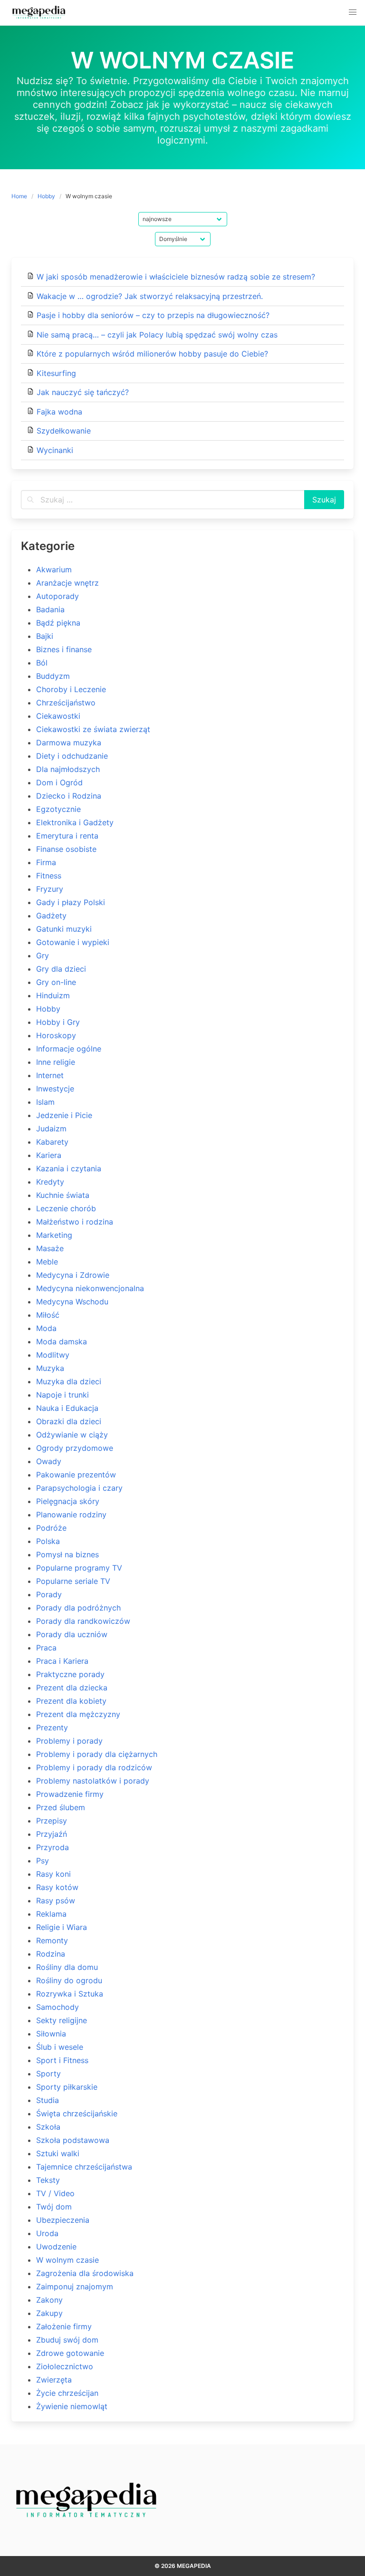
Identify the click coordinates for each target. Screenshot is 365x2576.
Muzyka (50, 1368)
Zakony (49, 2300)
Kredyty (50, 1182)
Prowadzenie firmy (70, 1794)
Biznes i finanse (64, 649)
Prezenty (52, 1727)
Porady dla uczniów (72, 1634)
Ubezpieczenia (63, 2220)
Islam (45, 1102)
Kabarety (52, 1142)
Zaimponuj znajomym (75, 2287)
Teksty (48, 2180)
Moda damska (62, 1341)
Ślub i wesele (60, 2047)
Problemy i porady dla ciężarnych (97, 1754)
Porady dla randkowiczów (83, 1621)
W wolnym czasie (67, 2260)
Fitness (49, 876)
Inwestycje (55, 1089)
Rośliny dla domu (67, 1967)
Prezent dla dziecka (72, 1688)
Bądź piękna (58, 623)
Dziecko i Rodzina (69, 796)
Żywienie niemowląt (72, 2406)
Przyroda (53, 1847)
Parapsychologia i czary (79, 1488)
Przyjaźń (52, 1834)
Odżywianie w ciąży (72, 1435)
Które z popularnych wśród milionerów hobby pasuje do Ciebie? (152, 354)
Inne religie (56, 1062)
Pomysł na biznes (67, 1554)
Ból (42, 663)
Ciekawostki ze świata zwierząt (93, 729)
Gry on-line (56, 982)
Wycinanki (55, 450)
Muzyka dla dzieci (69, 1381)
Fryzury (50, 889)
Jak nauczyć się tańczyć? (83, 392)
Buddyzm (53, 676)
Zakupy (49, 2313)
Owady (49, 1461)
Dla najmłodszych (68, 769)
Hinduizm (53, 995)
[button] (353, 12)
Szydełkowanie (64, 431)
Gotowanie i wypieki (73, 942)
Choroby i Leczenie (71, 689)
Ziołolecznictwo (65, 2366)
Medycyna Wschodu (72, 1302)
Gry (43, 955)
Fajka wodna (59, 412)
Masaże (50, 1248)
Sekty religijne (62, 2020)
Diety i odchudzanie (72, 756)
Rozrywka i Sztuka (70, 1994)
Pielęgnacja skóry (68, 1501)
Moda (46, 1328)
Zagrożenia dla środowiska (85, 2273)
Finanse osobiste (66, 849)
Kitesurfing (56, 373)
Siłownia (51, 2034)
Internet (50, 1075)
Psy (43, 1861)
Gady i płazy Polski (71, 902)
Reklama (51, 1914)
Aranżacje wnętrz (67, 583)
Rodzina (51, 1954)
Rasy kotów (57, 1887)
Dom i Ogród (59, 782)
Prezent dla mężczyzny (78, 1714)
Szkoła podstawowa (73, 2140)
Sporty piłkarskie (67, 2087)
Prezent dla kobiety (71, 1701)
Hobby (46, 196)
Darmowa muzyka (69, 743)
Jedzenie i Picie (64, 1115)
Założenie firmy (64, 2326)
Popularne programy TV (79, 1568)
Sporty (48, 2074)
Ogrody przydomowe (75, 1448)
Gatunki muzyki (64, 929)
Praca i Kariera (62, 1661)
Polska (48, 1541)
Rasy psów (56, 1901)
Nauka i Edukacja (67, 1408)
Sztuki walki (58, 2153)
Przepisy (52, 1821)
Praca (46, 1648)
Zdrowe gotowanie (70, 2353)
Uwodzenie (56, 2247)
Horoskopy (56, 1035)
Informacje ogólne (69, 1049)
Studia (48, 2100)
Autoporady (58, 596)
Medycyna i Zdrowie (73, 1275)
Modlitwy (53, 1355)
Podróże (51, 1528)
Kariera (49, 1155)
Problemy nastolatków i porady (93, 1781)
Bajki (45, 636)
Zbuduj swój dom (67, 2340)
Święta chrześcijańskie (77, 2113)
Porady (49, 1594)
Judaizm (51, 1129)
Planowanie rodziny (71, 1515)
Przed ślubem (61, 1807)
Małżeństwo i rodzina (75, 1222)
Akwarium (54, 569)
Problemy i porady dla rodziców (94, 1767)
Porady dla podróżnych (78, 1608)
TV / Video (55, 2193)
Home (19, 196)
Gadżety (51, 916)
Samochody (58, 2007)
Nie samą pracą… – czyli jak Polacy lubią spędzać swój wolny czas (157, 335)
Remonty (52, 1940)
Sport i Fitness (62, 2060)
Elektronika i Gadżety (75, 822)
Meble (47, 1262)
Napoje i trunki (62, 1395)
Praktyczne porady (70, 1674)
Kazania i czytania (69, 1168)
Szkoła (48, 2127)
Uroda (47, 2233)
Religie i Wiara (62, 1927)
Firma (46, 862)
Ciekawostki (58, 716)
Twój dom (54, 2207)
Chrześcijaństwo (66, 703)
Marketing (54, 1235)
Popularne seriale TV (73, 1581)
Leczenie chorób (66, 1208)
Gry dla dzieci (61, 969)
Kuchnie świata (63, 1195)
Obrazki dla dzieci (69, 1421)
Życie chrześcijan (67, 2393)
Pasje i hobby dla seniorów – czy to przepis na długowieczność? (153, 315)
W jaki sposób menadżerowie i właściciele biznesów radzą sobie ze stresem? (176, 277)
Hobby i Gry (58, 1022)
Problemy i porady (69, 1741)
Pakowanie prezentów (76, 1475)
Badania (50, 609)
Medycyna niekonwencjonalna (90, 1288)
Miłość (48, 1315)
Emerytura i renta (67, 836)
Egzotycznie (58, 809)
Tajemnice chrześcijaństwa (84, 2167)
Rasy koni (53, 1874)
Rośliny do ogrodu (69, 1980)
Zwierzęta (54, 2380)
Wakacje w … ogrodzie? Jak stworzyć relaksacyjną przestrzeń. (150, 296)
